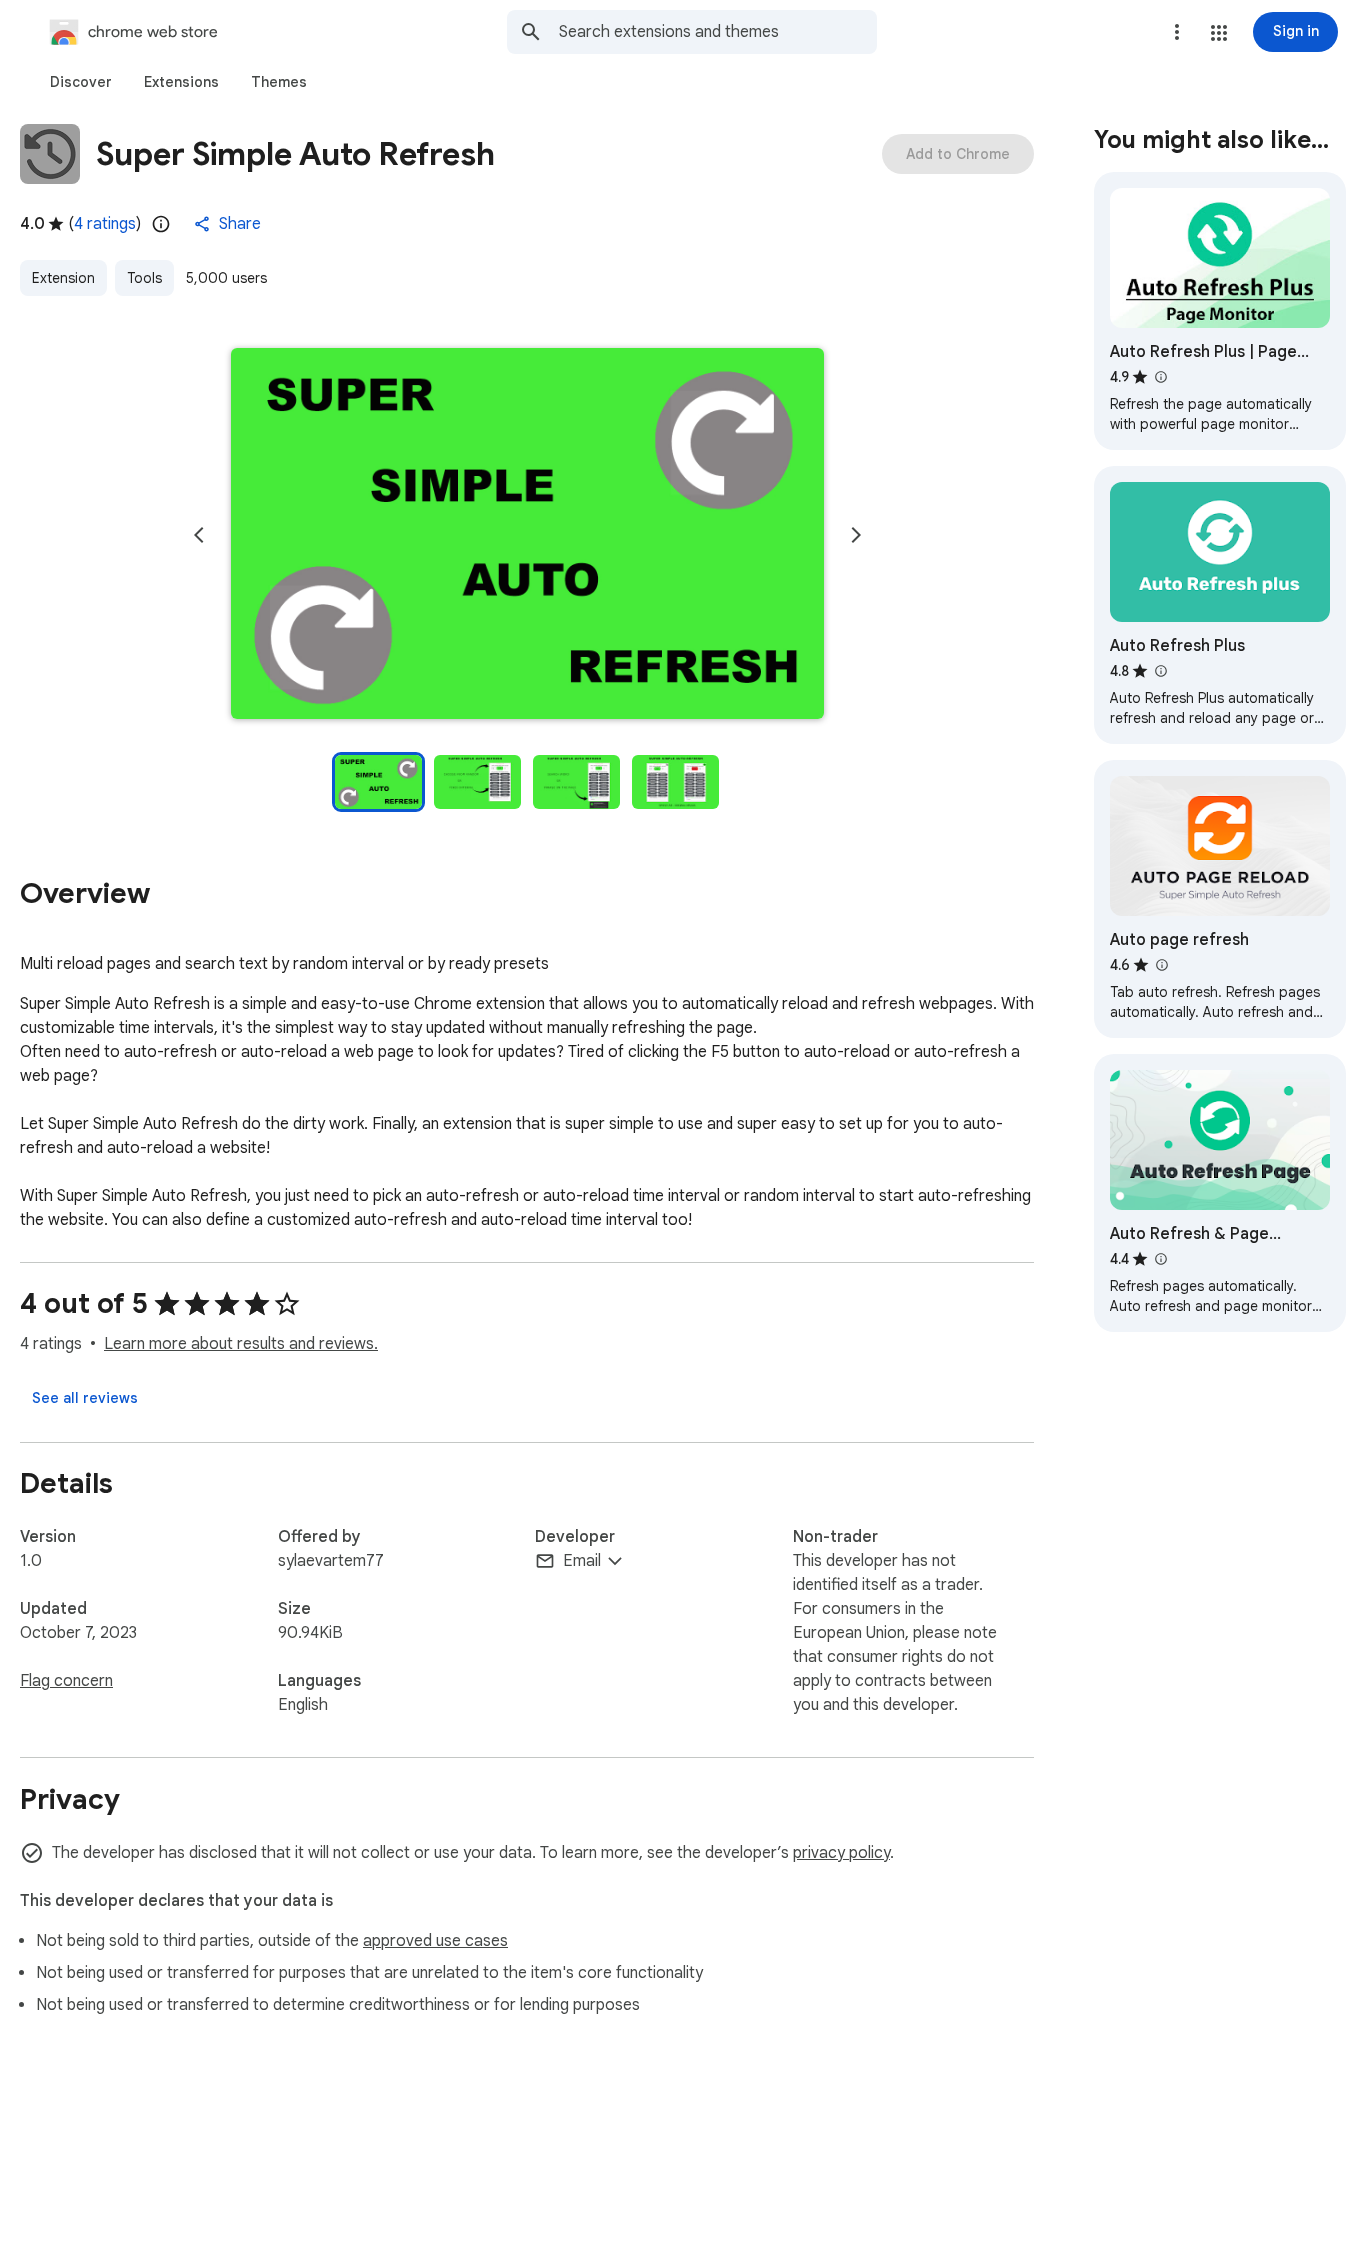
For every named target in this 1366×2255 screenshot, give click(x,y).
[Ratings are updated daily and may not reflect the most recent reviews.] (161, 224)
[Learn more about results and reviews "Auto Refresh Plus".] (1160, 671)
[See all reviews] (85, 1398)
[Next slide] (856, 535)
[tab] (81, 82)
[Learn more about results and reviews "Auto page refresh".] (1161, 965)
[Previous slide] (199, 535)
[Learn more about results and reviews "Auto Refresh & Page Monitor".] (1160, 1259)
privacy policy (841, 1853)
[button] (1219, 33)
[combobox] (718, 32)
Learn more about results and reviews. (241, 1344)
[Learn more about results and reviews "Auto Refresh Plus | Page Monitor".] (1160, 377)
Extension (63, 278)
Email (582, 1561)
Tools (144, 278)
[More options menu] (1177, 32)
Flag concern (66, 1681)
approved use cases (435, 1941)
